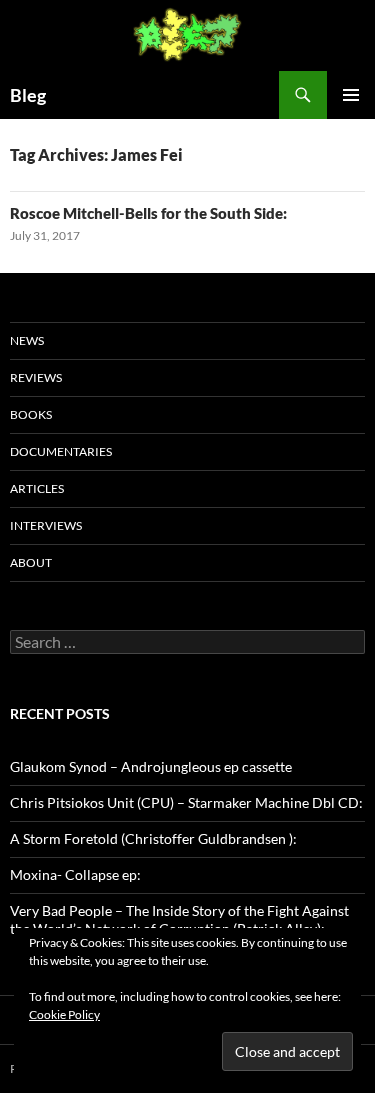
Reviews (36, 377)
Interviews (46, 525)
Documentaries (61, 451)
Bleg (28, 95)
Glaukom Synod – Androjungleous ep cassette (151, 766)
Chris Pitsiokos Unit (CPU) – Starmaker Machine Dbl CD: (186, 802)
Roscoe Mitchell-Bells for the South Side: (148, 213)
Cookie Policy (64, 1014)
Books (31, 414)
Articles (37, 488)
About (31, 562)
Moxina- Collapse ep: (75, 874)
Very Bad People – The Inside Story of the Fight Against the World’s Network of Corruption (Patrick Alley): (179, 919)
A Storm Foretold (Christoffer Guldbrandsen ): (153, 838)
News (27, 340)
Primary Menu (351, 95)
